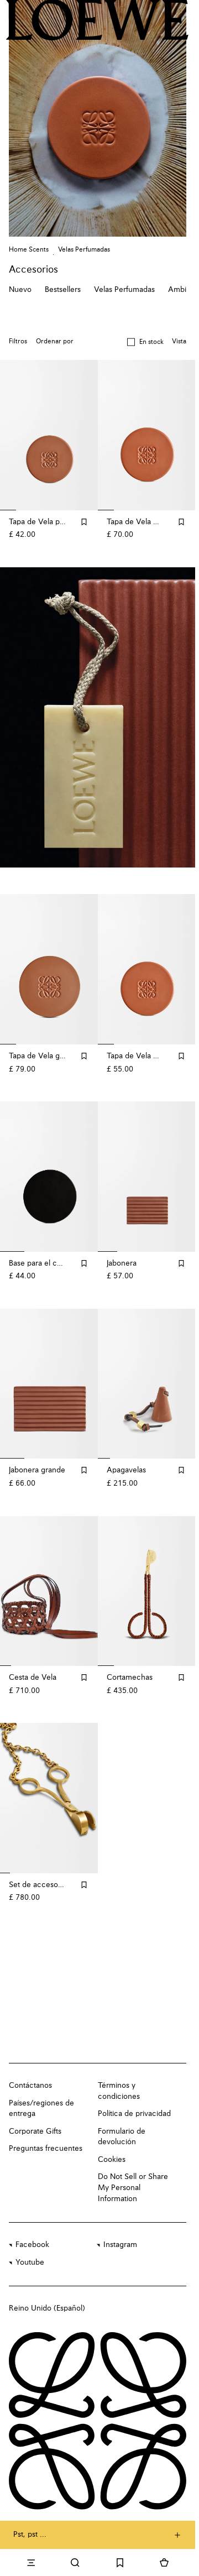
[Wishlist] (120, 2563)
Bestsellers (63, 290)
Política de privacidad (134, 2099)
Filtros (18, 342)
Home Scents (29, 250)
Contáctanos (30, 2071)
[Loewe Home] (97, 20)
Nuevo (20, 290)
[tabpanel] (99, 715)
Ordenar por (55, 342)
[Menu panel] (31, 2563)
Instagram (120, 2230)
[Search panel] (75, 2563)
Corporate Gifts (35, 2117)
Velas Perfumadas (84, 250)
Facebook (32, 2230)
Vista (179, 342)
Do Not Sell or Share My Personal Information (133, 2173)
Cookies (112, 2145)
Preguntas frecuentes (46, 2134)
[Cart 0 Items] (164, 2563)
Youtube (30, 2248)
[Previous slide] (20, 715)
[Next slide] (175, 715)
